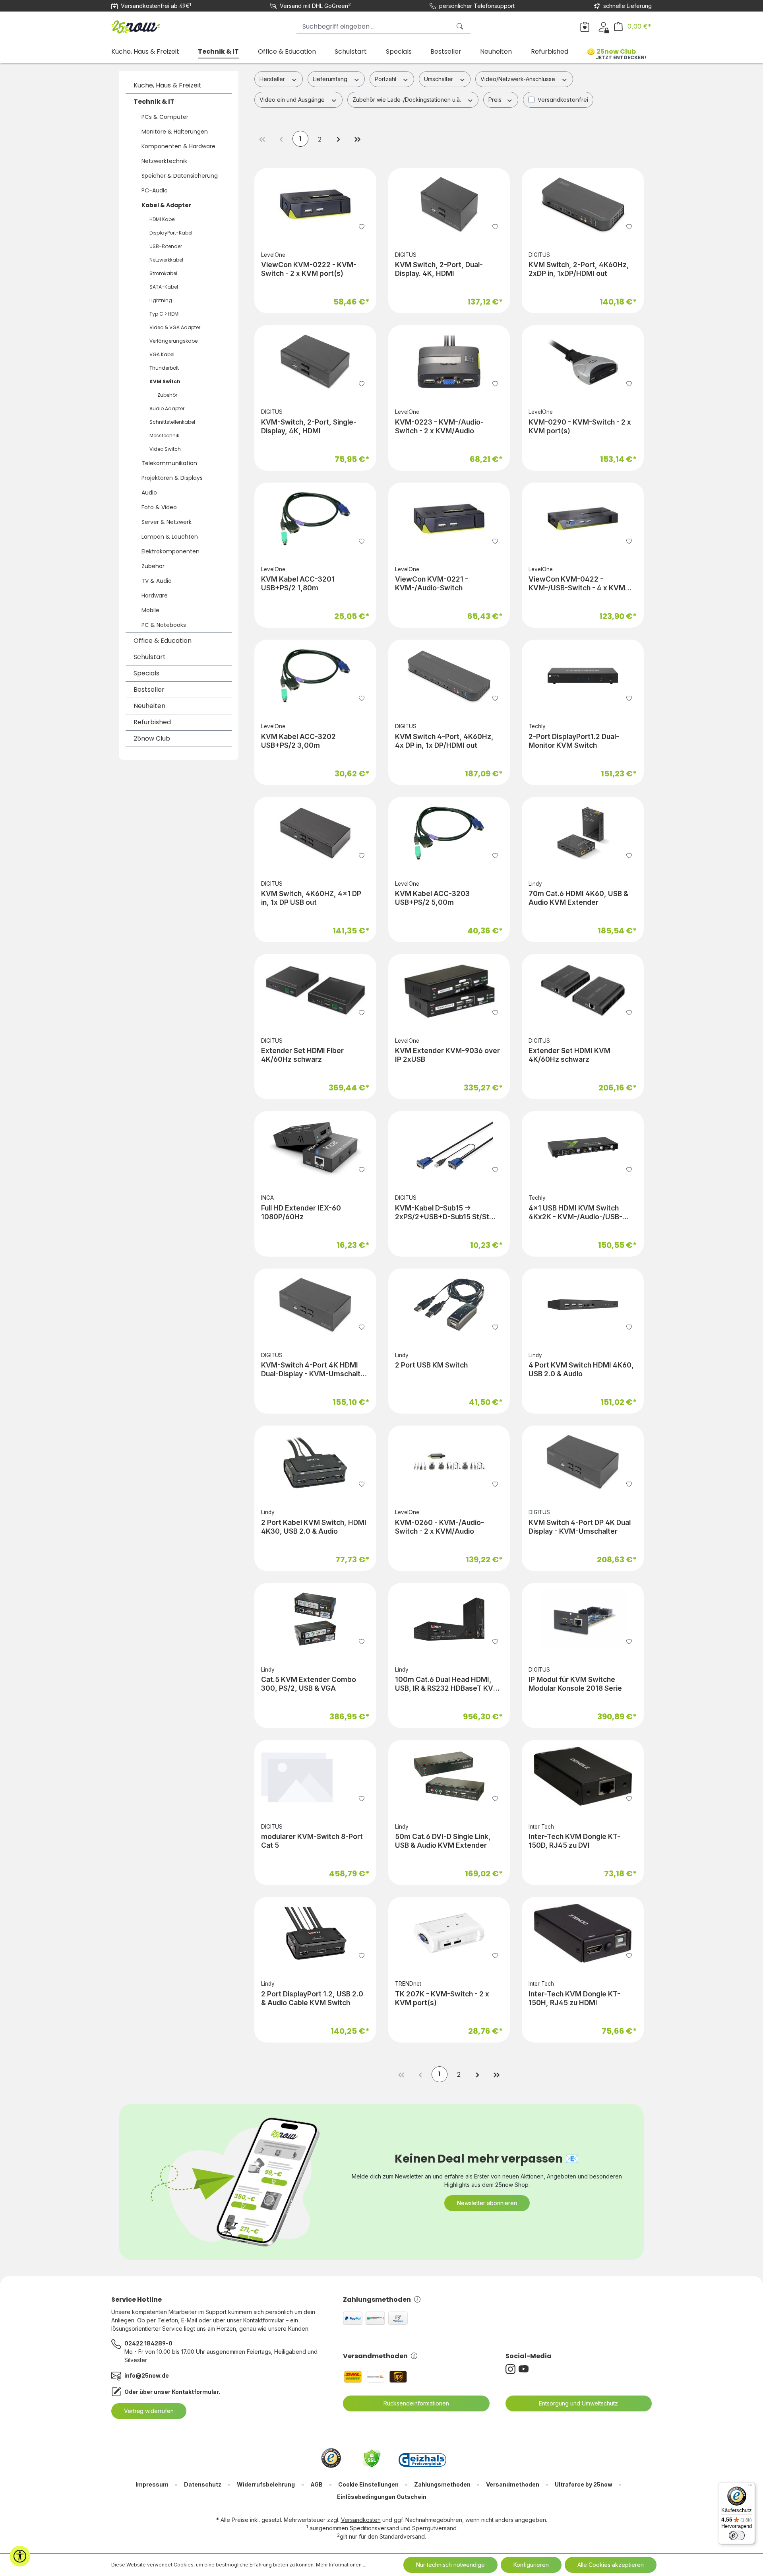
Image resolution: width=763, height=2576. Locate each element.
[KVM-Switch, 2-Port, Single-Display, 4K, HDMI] (315, 361)
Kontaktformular (195, 2392)
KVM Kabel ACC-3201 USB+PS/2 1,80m (298, 583)
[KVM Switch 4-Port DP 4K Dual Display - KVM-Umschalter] (583, 1462)
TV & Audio (157, 581)
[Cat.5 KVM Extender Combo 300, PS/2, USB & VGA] (315, 1619)
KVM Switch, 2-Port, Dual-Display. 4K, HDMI (439, 269)
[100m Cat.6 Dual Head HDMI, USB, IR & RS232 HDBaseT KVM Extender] (449, 1619)
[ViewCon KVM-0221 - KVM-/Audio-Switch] (449, 519)
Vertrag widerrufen (149, 2411)
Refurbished (152, 722)
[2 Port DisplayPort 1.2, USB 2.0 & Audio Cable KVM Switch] (315, 1933)
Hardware (155, 596)
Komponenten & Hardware (178, 146)
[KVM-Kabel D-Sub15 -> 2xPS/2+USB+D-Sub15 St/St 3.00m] (449, 1147)
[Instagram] (512, 2369)
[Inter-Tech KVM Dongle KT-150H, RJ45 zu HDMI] (583, 1933)
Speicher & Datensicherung (180, 176)
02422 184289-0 (148, 2343)
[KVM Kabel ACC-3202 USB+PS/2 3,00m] (315, 676)
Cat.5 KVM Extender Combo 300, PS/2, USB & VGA (309, 1684)
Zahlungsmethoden (377, 2300)
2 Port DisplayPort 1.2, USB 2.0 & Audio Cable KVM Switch (312, 1998)
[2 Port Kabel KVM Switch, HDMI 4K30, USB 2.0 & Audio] (315, 1462)
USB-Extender (166, 246)
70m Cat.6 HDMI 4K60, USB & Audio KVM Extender (578, 898)
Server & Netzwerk (167, 522)
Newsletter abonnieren (487, 2203)
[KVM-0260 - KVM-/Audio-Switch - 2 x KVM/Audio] (449, 1462)
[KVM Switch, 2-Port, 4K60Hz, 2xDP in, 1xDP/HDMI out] (583, 204)
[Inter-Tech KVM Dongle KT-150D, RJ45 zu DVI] (583, 1776)
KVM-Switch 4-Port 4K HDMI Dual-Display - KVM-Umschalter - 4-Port (314, 1369)
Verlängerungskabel (174, 341)
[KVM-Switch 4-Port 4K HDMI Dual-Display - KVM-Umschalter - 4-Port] (315, 1305)
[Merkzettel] (585, 26)
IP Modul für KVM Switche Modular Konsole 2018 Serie (575, 1684)
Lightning (161, 300)
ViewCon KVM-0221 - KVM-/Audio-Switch (432, 583)
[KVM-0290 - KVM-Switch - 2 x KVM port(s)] (583, 361)
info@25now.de (147, 2375)
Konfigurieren (531, 2565)
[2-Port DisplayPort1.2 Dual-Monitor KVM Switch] (583, 676)
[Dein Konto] (603, 26)
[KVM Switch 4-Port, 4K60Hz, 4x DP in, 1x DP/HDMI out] (449, 676)
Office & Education (163, 641)
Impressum (152, 2484)
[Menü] (750, 2487)
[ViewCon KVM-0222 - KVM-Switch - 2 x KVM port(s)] (315, 204)
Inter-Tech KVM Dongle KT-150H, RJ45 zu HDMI (574, 1998)
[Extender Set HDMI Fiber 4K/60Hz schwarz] (315, 990)
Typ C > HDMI (165, 314)
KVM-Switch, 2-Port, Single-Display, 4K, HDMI (309, 426)
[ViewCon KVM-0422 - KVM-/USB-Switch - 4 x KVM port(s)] (583, 519)
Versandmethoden (375, 2356)
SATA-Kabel (164, 287)
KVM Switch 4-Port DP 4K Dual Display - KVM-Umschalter (580, 1527)
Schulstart (150, 657)
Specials (146, 673)
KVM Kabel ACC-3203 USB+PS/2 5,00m (432, 898)
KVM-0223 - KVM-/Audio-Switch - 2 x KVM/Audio (439, 426)
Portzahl (386, 79)
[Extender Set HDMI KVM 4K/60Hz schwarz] (583, 990)
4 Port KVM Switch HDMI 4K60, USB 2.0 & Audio (581, 1369)
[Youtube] (525, 2369)
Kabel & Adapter (167, 205)
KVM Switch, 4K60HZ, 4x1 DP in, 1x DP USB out (311, 898)
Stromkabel (163, 273)
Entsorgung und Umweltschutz (578, 2403)
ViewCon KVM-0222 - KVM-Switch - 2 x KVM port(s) (309, 269)
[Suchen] (461, 26)
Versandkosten (361, 2520)
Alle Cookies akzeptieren (611, 2565)
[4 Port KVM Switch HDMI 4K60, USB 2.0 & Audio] (583, 1305)
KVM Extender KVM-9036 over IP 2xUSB (447, 1055)
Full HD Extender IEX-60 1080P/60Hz (301, 1212)
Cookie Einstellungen (368, 2484)
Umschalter (439, 79)
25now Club (152, 738)
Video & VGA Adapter (175, 327)
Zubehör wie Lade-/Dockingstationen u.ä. (408, 100)
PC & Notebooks (164, 625)
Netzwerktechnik (164, 161)
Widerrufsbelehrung (266, 2484)
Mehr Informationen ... (341, 2565)
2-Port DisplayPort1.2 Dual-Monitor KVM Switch (574, 741)
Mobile (150, 610)
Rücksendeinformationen (416, 2403)
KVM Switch (165, 381)
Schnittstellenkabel (172, 422)
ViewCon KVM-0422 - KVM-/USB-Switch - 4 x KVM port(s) (577, 584)
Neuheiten (149, 706)
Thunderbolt (164, 368)
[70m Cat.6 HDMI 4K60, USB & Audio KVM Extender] (583, 833)
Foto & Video (159, 507)
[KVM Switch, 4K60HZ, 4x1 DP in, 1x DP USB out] (315, 833)
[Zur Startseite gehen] (151, 25)
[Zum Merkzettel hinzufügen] (362, 226)
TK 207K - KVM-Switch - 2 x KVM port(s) (442, 1998)
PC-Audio (155, 190)
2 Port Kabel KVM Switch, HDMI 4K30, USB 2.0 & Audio (314, 1527)
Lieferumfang (331, 79)
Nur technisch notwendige (450, 2565)
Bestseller (149, 690)
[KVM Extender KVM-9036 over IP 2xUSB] (449, 990)
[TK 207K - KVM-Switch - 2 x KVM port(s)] (449, 1933)
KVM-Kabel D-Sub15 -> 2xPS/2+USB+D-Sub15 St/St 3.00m (442, 1212)
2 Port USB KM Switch (431, 1365)
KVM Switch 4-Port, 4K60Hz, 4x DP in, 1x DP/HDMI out (444, 741)
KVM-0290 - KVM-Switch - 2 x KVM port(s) (580, 426)
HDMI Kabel (163, 219)
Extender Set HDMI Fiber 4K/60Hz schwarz (302, 1055)
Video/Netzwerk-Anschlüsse (519, 79)
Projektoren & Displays (172, 478)
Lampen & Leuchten (170, 537)
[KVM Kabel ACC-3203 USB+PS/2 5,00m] (449, 833)
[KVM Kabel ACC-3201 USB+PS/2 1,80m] (315, 519)
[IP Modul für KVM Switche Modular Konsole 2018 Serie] (583, 1619)
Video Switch (165, 449)
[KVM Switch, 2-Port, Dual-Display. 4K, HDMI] (449, 204)
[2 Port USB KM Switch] (449, 1305)
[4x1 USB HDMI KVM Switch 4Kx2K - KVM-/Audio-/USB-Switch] (583, 1147)
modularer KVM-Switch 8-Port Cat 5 (312, 1841)
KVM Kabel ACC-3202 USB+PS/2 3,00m (298, 741)
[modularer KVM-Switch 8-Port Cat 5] (315, 1776)
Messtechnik (164, 435)
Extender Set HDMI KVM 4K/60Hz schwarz (569, 1055)
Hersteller (273, 79)
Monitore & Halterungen (175, 132)
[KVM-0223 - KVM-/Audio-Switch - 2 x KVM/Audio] (449, 361)
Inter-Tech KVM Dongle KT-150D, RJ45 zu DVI (574, 1841)
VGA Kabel (162, 354)
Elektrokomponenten (170, 551)
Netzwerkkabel (166, 260)
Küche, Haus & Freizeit (168, 85)
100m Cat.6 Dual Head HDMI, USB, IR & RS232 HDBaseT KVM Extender (447, 1684)
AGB (317, 2484)
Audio (149, 493)
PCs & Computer (165, 117)
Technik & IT (154, 102)
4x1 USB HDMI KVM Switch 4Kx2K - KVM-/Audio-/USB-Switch (575, 1212)
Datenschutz (203, 2484)
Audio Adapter (167, 408)
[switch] (737, 2535)
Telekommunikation (169, 463)
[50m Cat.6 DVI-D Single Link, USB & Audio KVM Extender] (449, 1776)
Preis (496, 100)
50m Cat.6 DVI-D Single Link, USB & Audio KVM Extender (443, 1841)
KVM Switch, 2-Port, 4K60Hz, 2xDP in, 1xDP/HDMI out (579, 269)
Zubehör (167, 395)
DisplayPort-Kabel (171, 233)
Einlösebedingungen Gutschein (382, 2497)
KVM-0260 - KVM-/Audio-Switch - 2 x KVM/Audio (440, 1527)
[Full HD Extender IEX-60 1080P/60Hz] (315, 1147)
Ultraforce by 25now (584, 2484)
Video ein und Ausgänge (293, 100)
